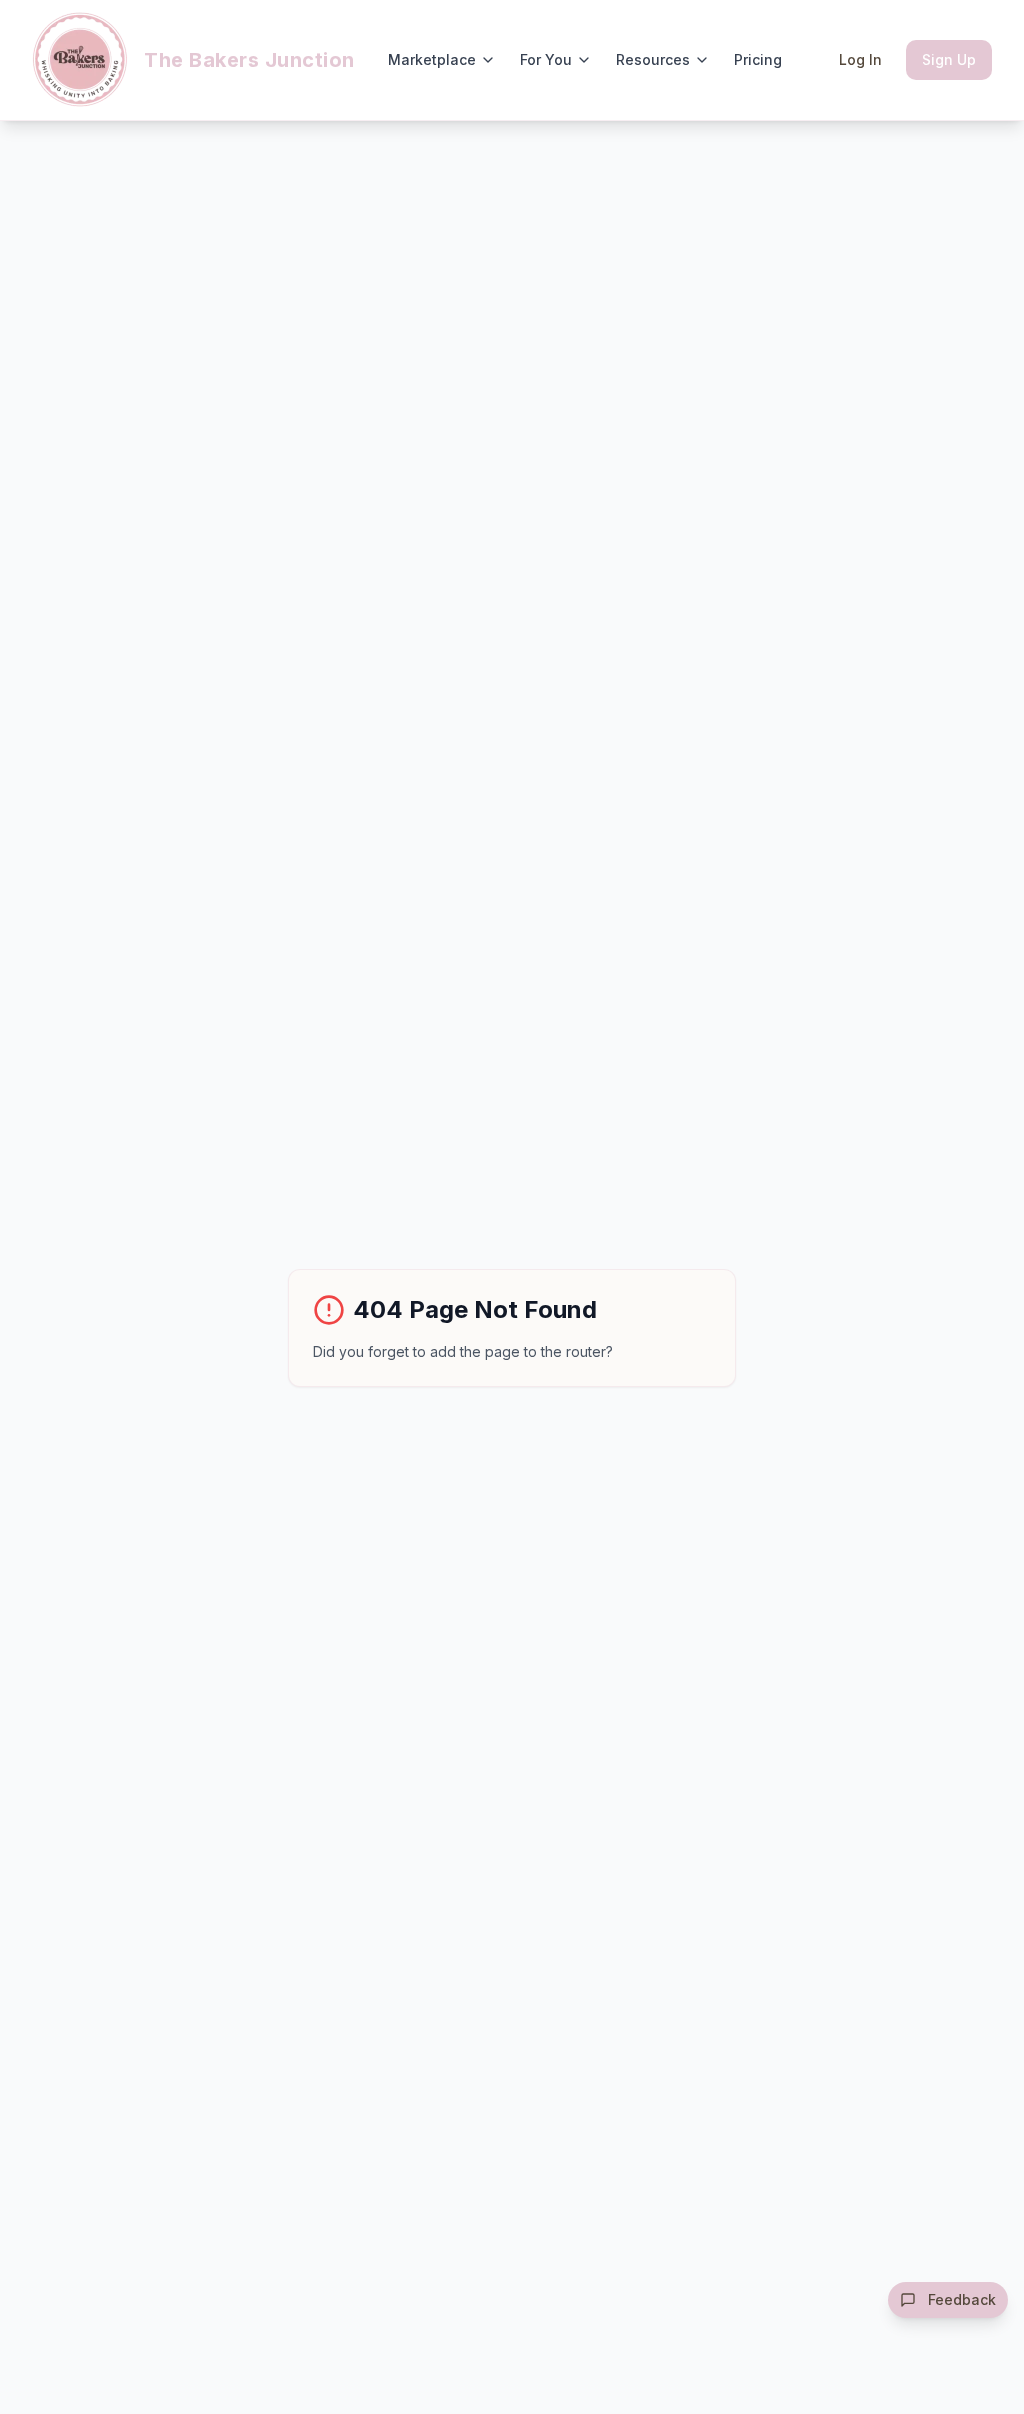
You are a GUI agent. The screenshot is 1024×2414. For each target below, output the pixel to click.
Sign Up (949, 59)
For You (546, 59)
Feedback (962, 2299)
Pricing (758, 59)
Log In (860, 59)
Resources (653, 59)
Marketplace (432, 59)
